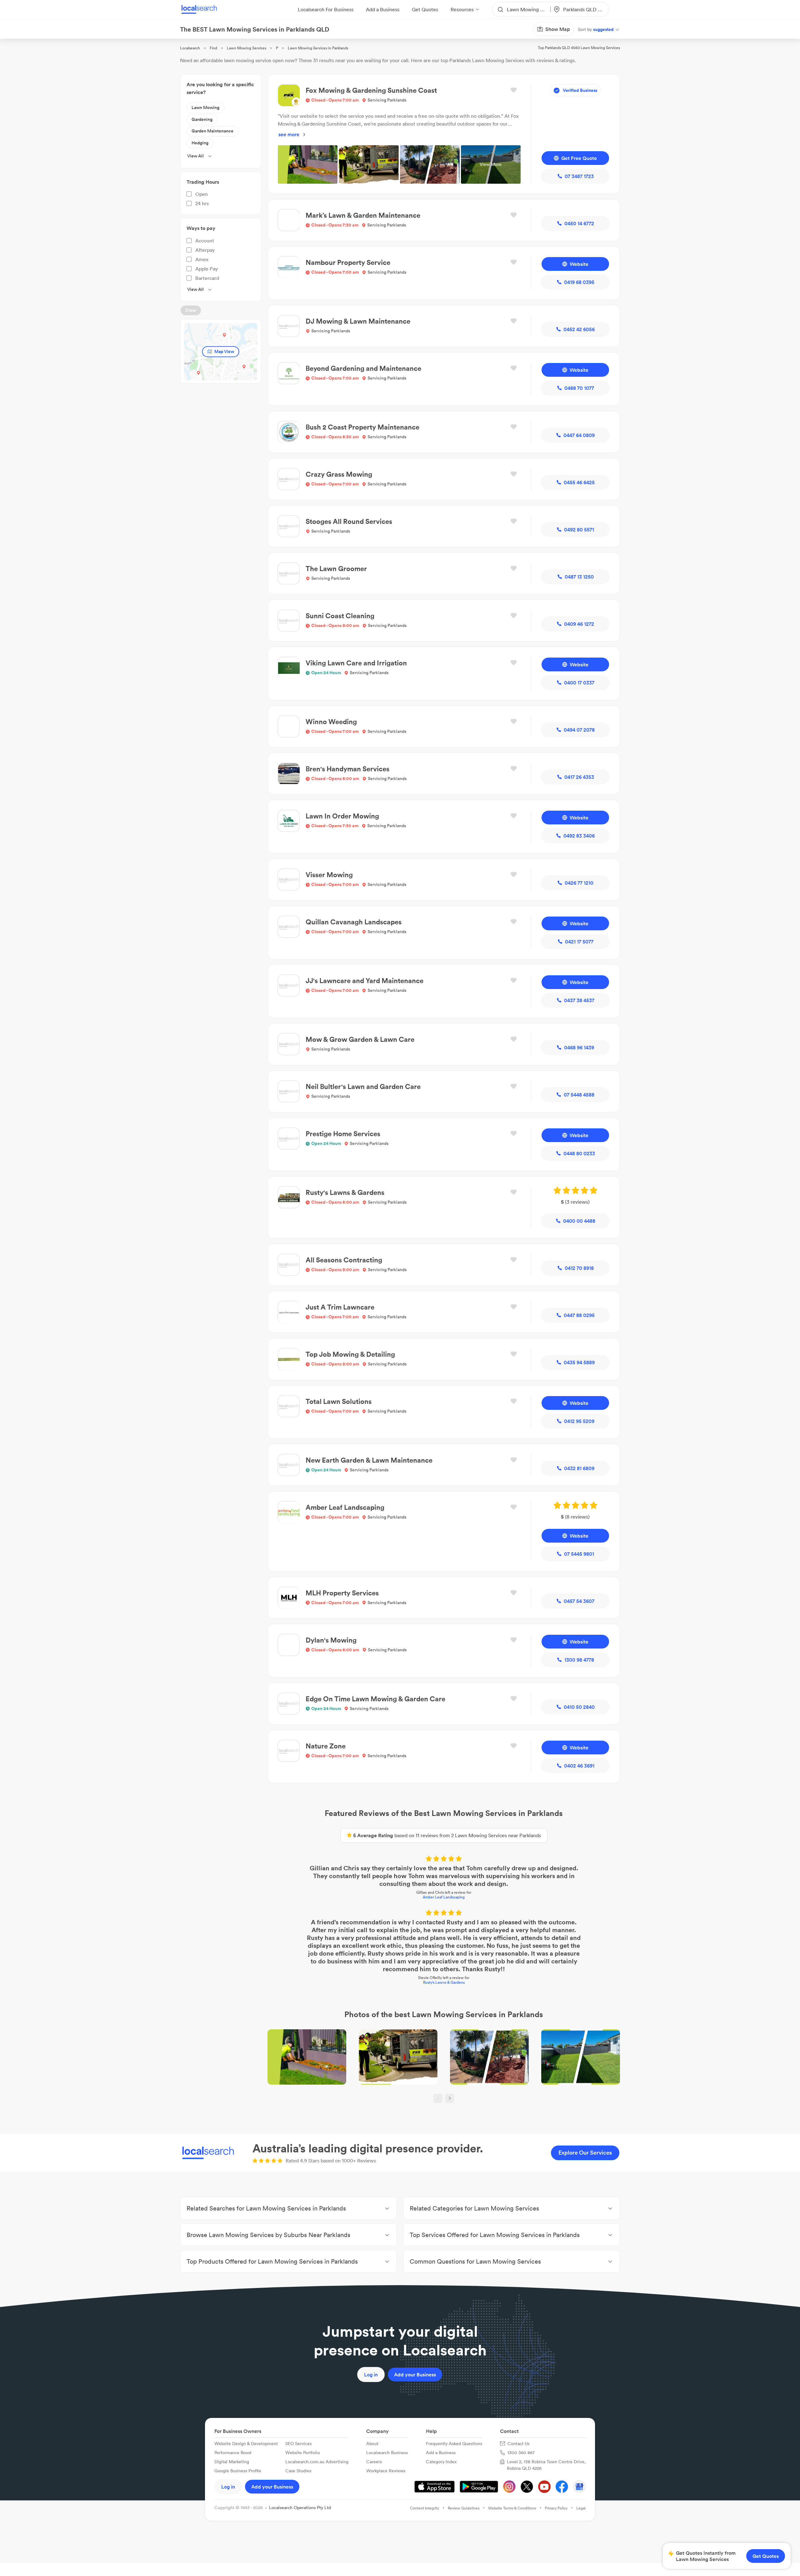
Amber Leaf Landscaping (444, 1897)
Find (213, 48)
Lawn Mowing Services (247, 48)
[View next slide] (450, 2098)
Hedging (200, 143)
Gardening (202, 119)
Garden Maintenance (212, 131)
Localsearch (190, 48)
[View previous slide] (438, 2098)
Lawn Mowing (205, 107)
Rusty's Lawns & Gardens (444, 1982)
